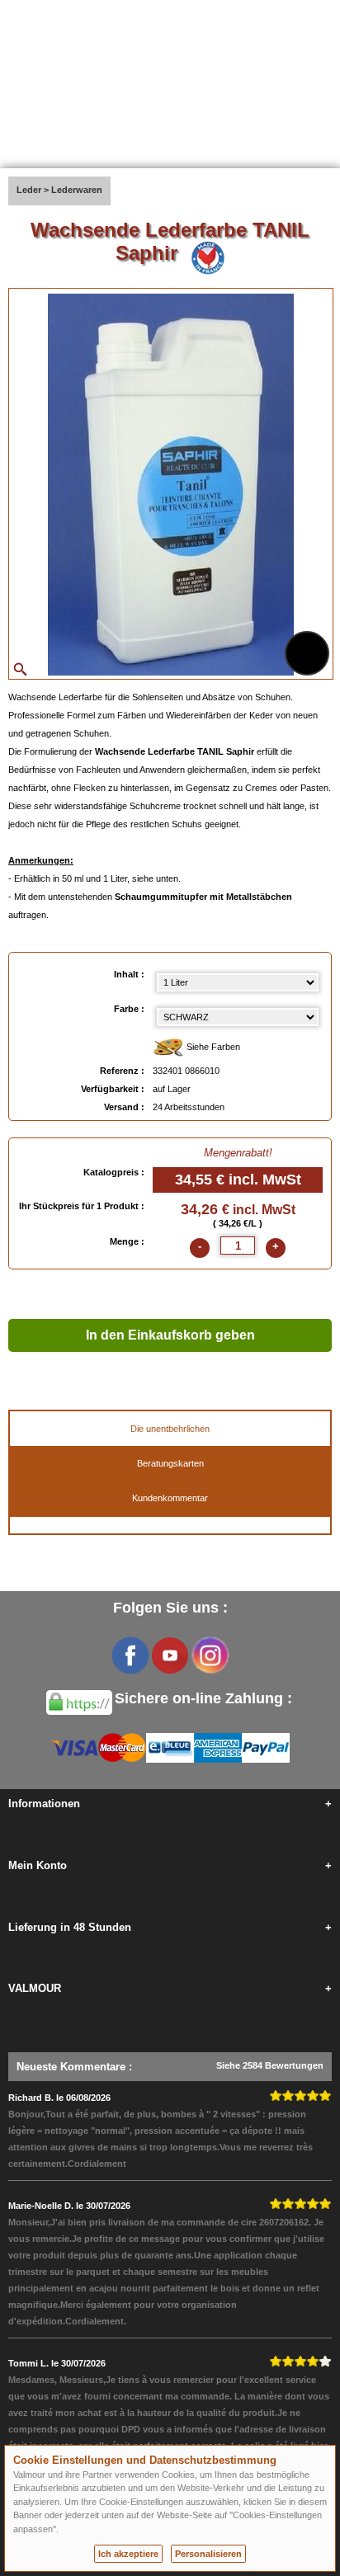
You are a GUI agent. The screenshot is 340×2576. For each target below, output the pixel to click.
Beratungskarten (170, 1463)
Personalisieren (208, 2554)
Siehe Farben (212, 1047)
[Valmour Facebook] (130, 1655)
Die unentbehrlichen (170, 1429)
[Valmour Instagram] (210, 1655)
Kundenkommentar (170, 1498)
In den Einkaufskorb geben (170, 1335)
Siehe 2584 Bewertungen (270, 2065)
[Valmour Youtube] (170, 1655)
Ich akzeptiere (128, 2554)
